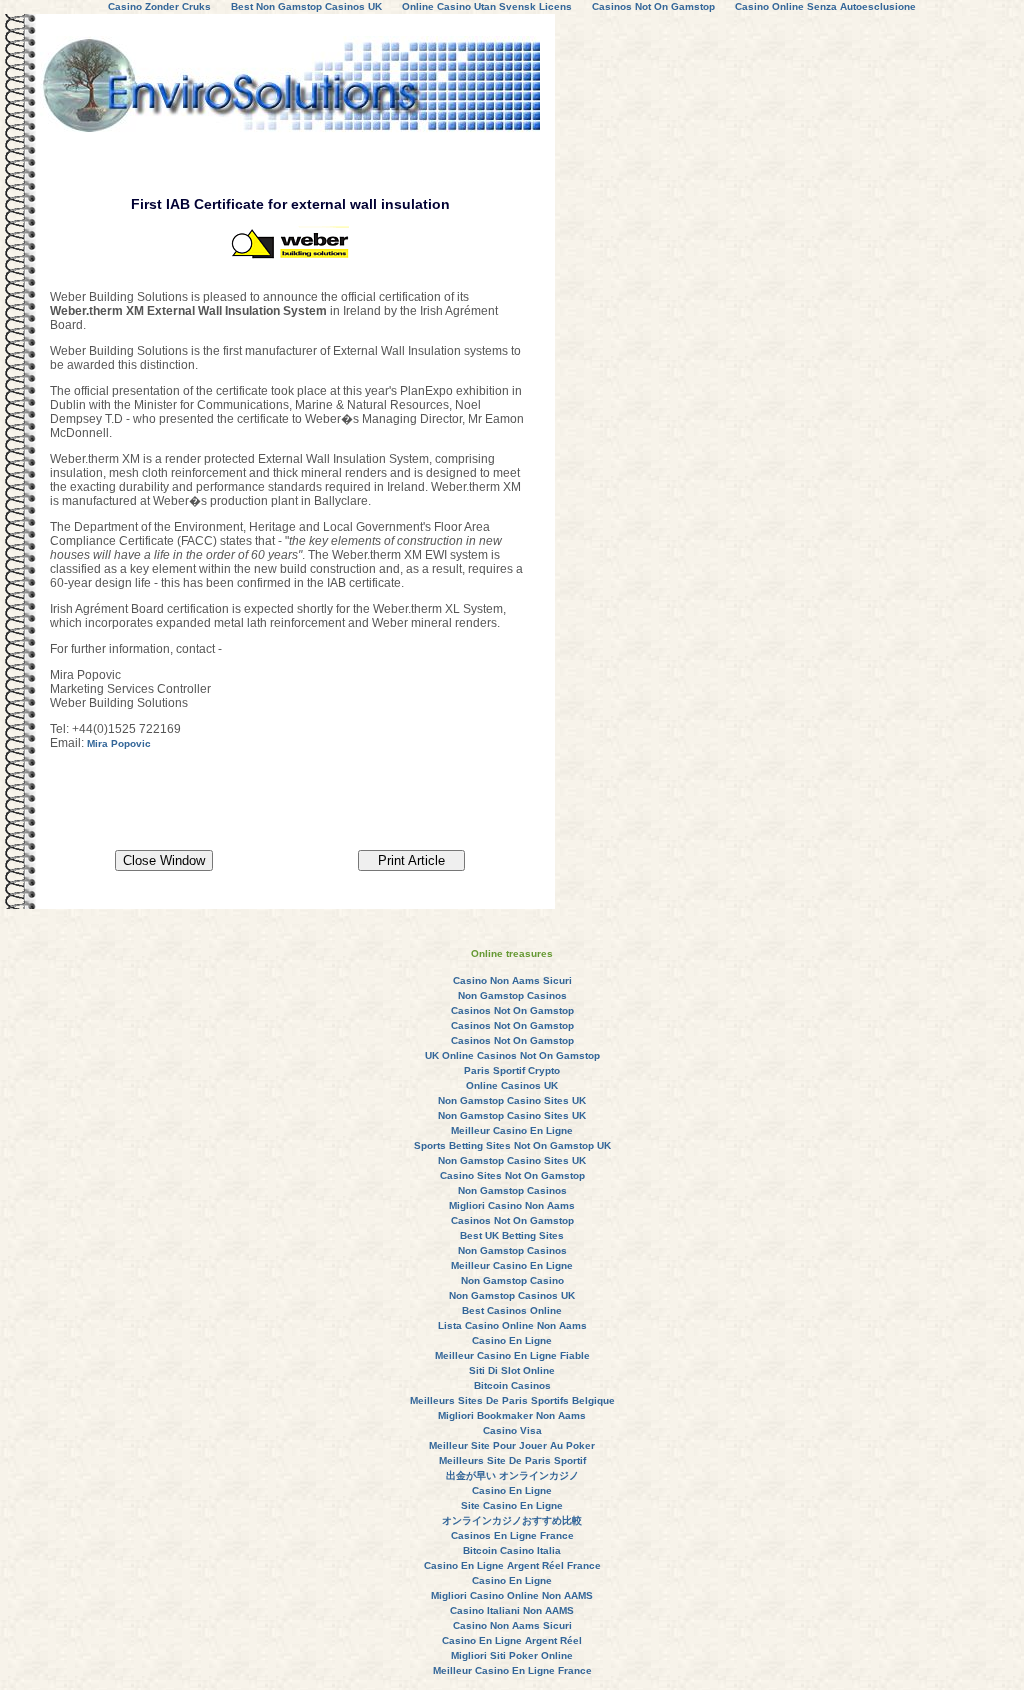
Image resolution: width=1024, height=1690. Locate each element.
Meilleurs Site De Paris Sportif (512, 1460)
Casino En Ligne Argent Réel (512, 1640)
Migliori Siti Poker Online (512, 1655)
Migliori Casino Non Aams (512, 1205)
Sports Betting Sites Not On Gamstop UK (512, 1145)
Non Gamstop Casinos (512, 995)
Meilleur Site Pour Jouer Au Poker (512, 1445)
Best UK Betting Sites (512, 1235)
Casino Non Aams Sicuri (512, 980)
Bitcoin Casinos (512, 1385)
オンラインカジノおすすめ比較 (512, 1520)
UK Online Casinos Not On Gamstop (512, 1055)
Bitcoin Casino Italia (512, 1550)
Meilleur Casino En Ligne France (512, 1670)
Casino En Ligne (512, 1340)
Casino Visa (512, 1430)
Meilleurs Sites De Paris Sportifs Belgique (512, 1400)
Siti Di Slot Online (512, 1370)
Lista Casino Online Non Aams (512, 1325)
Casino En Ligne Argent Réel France (512, 1565)
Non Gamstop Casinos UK (512, 1295)
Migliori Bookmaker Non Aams (512, 1415)
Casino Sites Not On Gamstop (512, 1175)
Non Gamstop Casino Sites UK (512, 1100)
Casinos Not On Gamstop (512, 1010)
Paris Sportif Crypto (512, 1070)
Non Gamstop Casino (512, 1280)
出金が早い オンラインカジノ (512, 1475)
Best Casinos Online (512, 1310)
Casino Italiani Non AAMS (512, 1610)
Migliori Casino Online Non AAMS (512, 1595)
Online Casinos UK (512, 1085)
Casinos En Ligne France (512, 1535)
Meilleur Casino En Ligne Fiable (512, 1355)
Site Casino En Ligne (512, 1505)
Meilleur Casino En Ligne (512, 1130)
